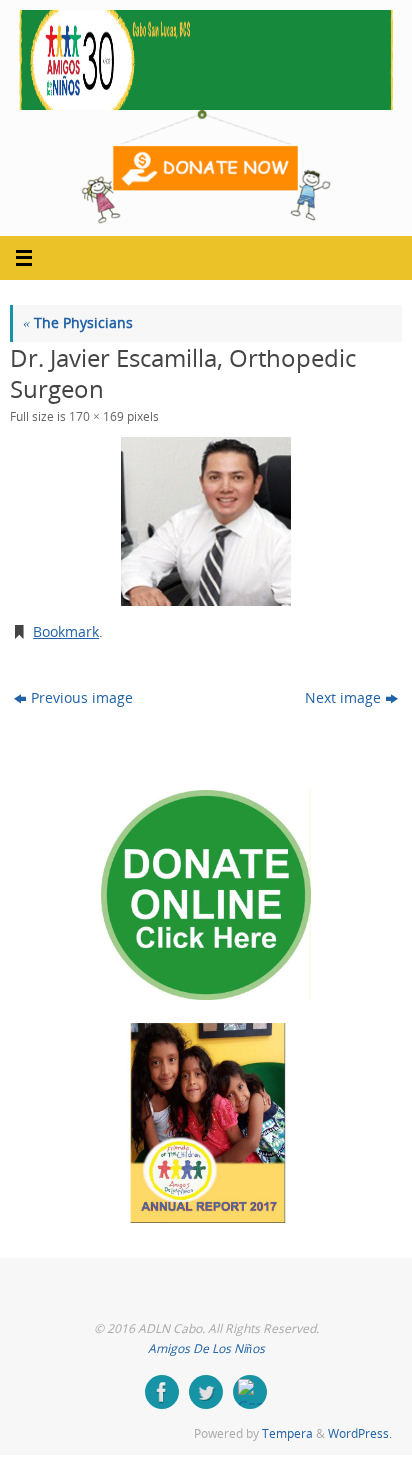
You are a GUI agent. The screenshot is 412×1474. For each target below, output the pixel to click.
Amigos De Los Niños (206, 1348)
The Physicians (78, 323)
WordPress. (360, 1433)
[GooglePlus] (250, 1392)
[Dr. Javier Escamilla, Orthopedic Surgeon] (206, 521)
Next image (343, 698)
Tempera (287, 1433)
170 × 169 (96, 416)
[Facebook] (162, 1392)
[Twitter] (206, 1392)
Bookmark (66, 632)
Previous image (82, 698)
